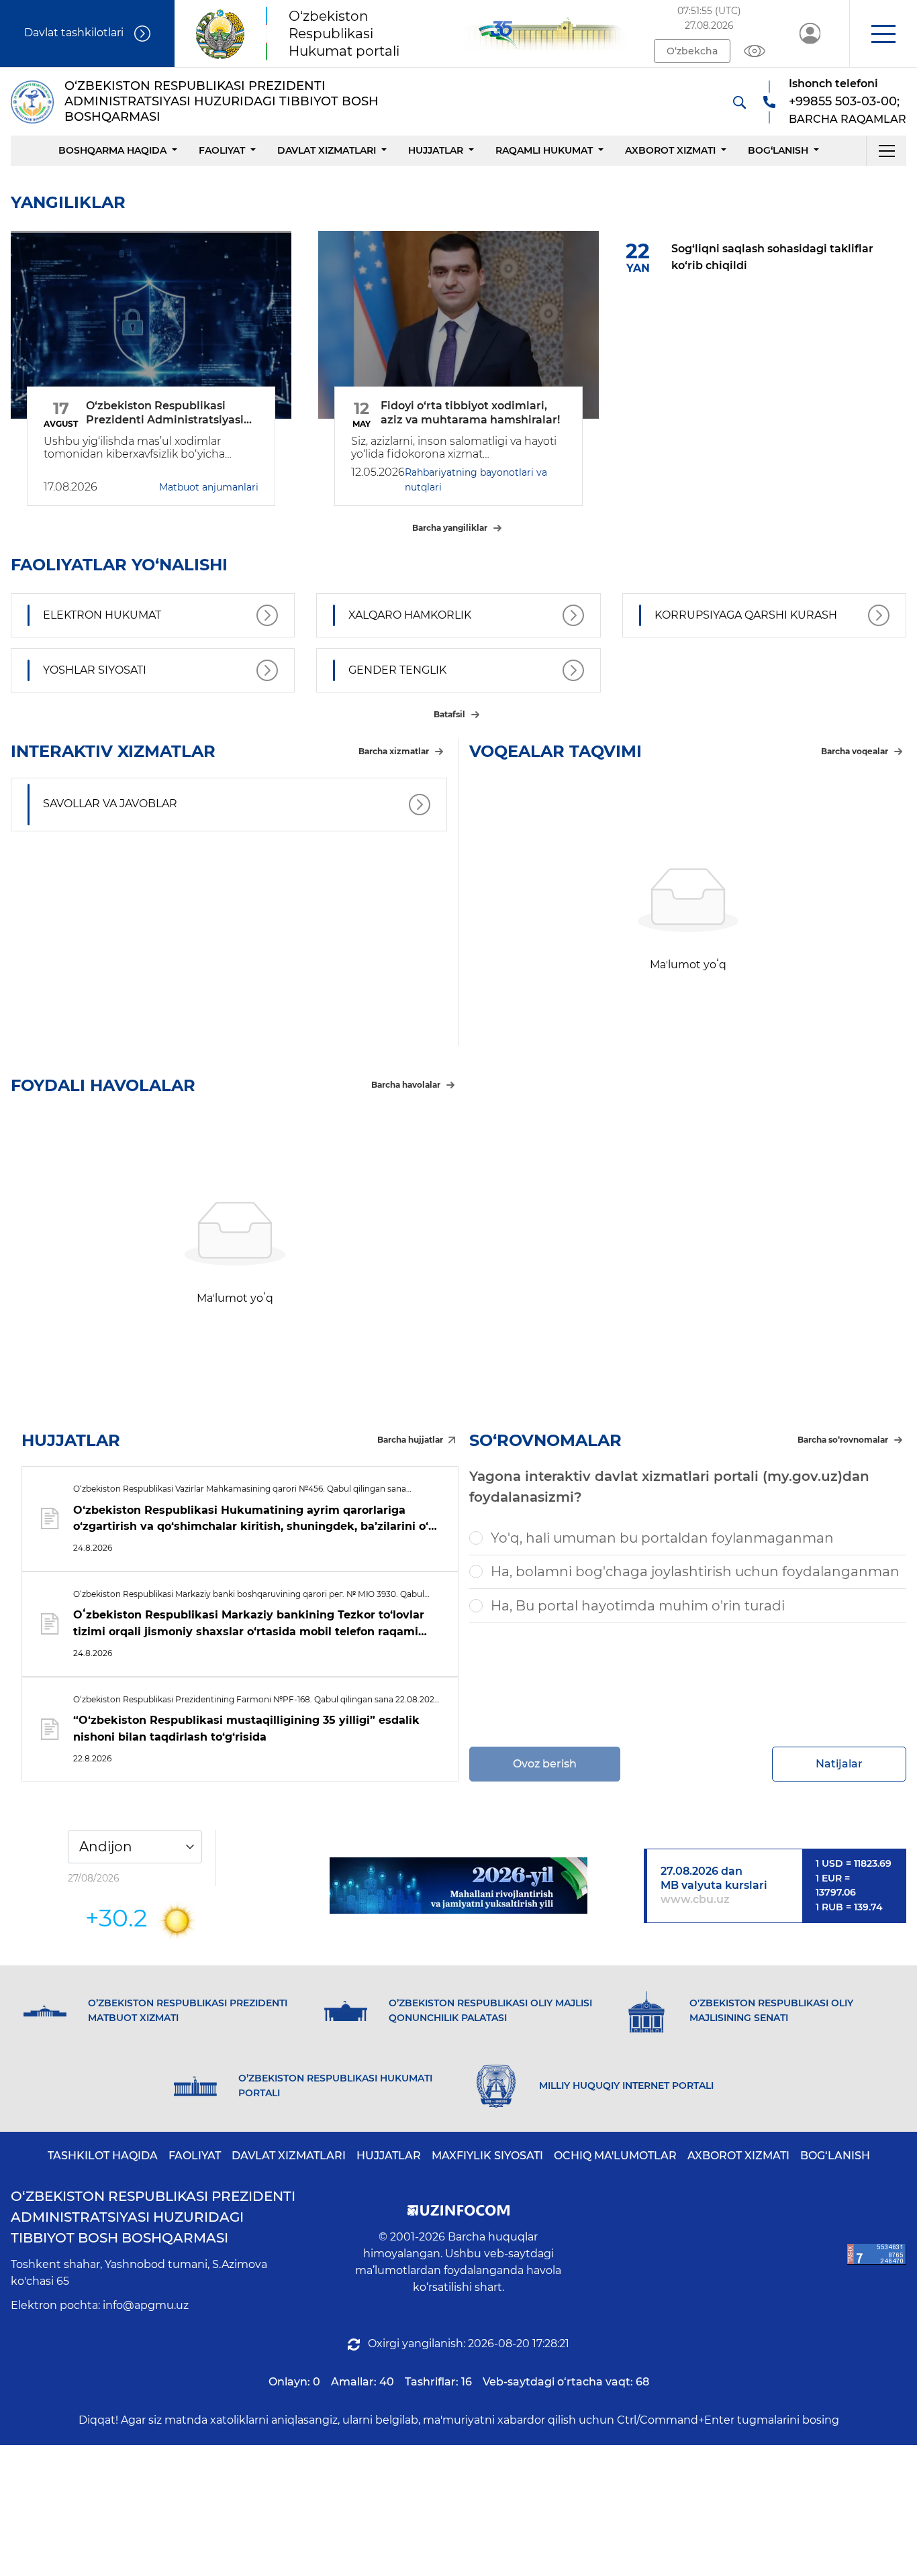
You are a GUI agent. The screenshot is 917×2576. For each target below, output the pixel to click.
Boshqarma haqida (112, 150)
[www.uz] (877, 2254)
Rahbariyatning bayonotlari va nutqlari (476, 480)
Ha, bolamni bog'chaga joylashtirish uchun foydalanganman (695, 1572)
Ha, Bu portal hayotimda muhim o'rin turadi (638, 1606)
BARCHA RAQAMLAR (848, 119)
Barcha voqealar (855, 751)
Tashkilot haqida (103, 2156)
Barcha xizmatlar (394, 751)
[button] (883, 34)
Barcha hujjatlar (410, 1440)
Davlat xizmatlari (327, 150)
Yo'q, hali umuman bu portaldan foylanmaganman (662, 1538)
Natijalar (839, 1764)
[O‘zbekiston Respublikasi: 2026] (458, 1886)
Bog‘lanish (778, 150)
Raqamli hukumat (544, 150)
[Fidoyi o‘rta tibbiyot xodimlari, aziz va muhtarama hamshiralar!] (458, 325)
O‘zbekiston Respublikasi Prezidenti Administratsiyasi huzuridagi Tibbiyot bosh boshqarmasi (153, 2217)
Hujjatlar (436, 150)
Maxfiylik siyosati (487, 2156)
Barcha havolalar (406, 1085)
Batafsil (449, 714)
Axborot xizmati (670, 150)
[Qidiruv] (739, 102)
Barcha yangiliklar (450, 528)
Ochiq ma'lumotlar (615, 2156)
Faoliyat (222, 150)
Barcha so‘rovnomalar (843, 1440)
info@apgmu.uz (146, 2305)
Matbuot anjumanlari (209, 487)
